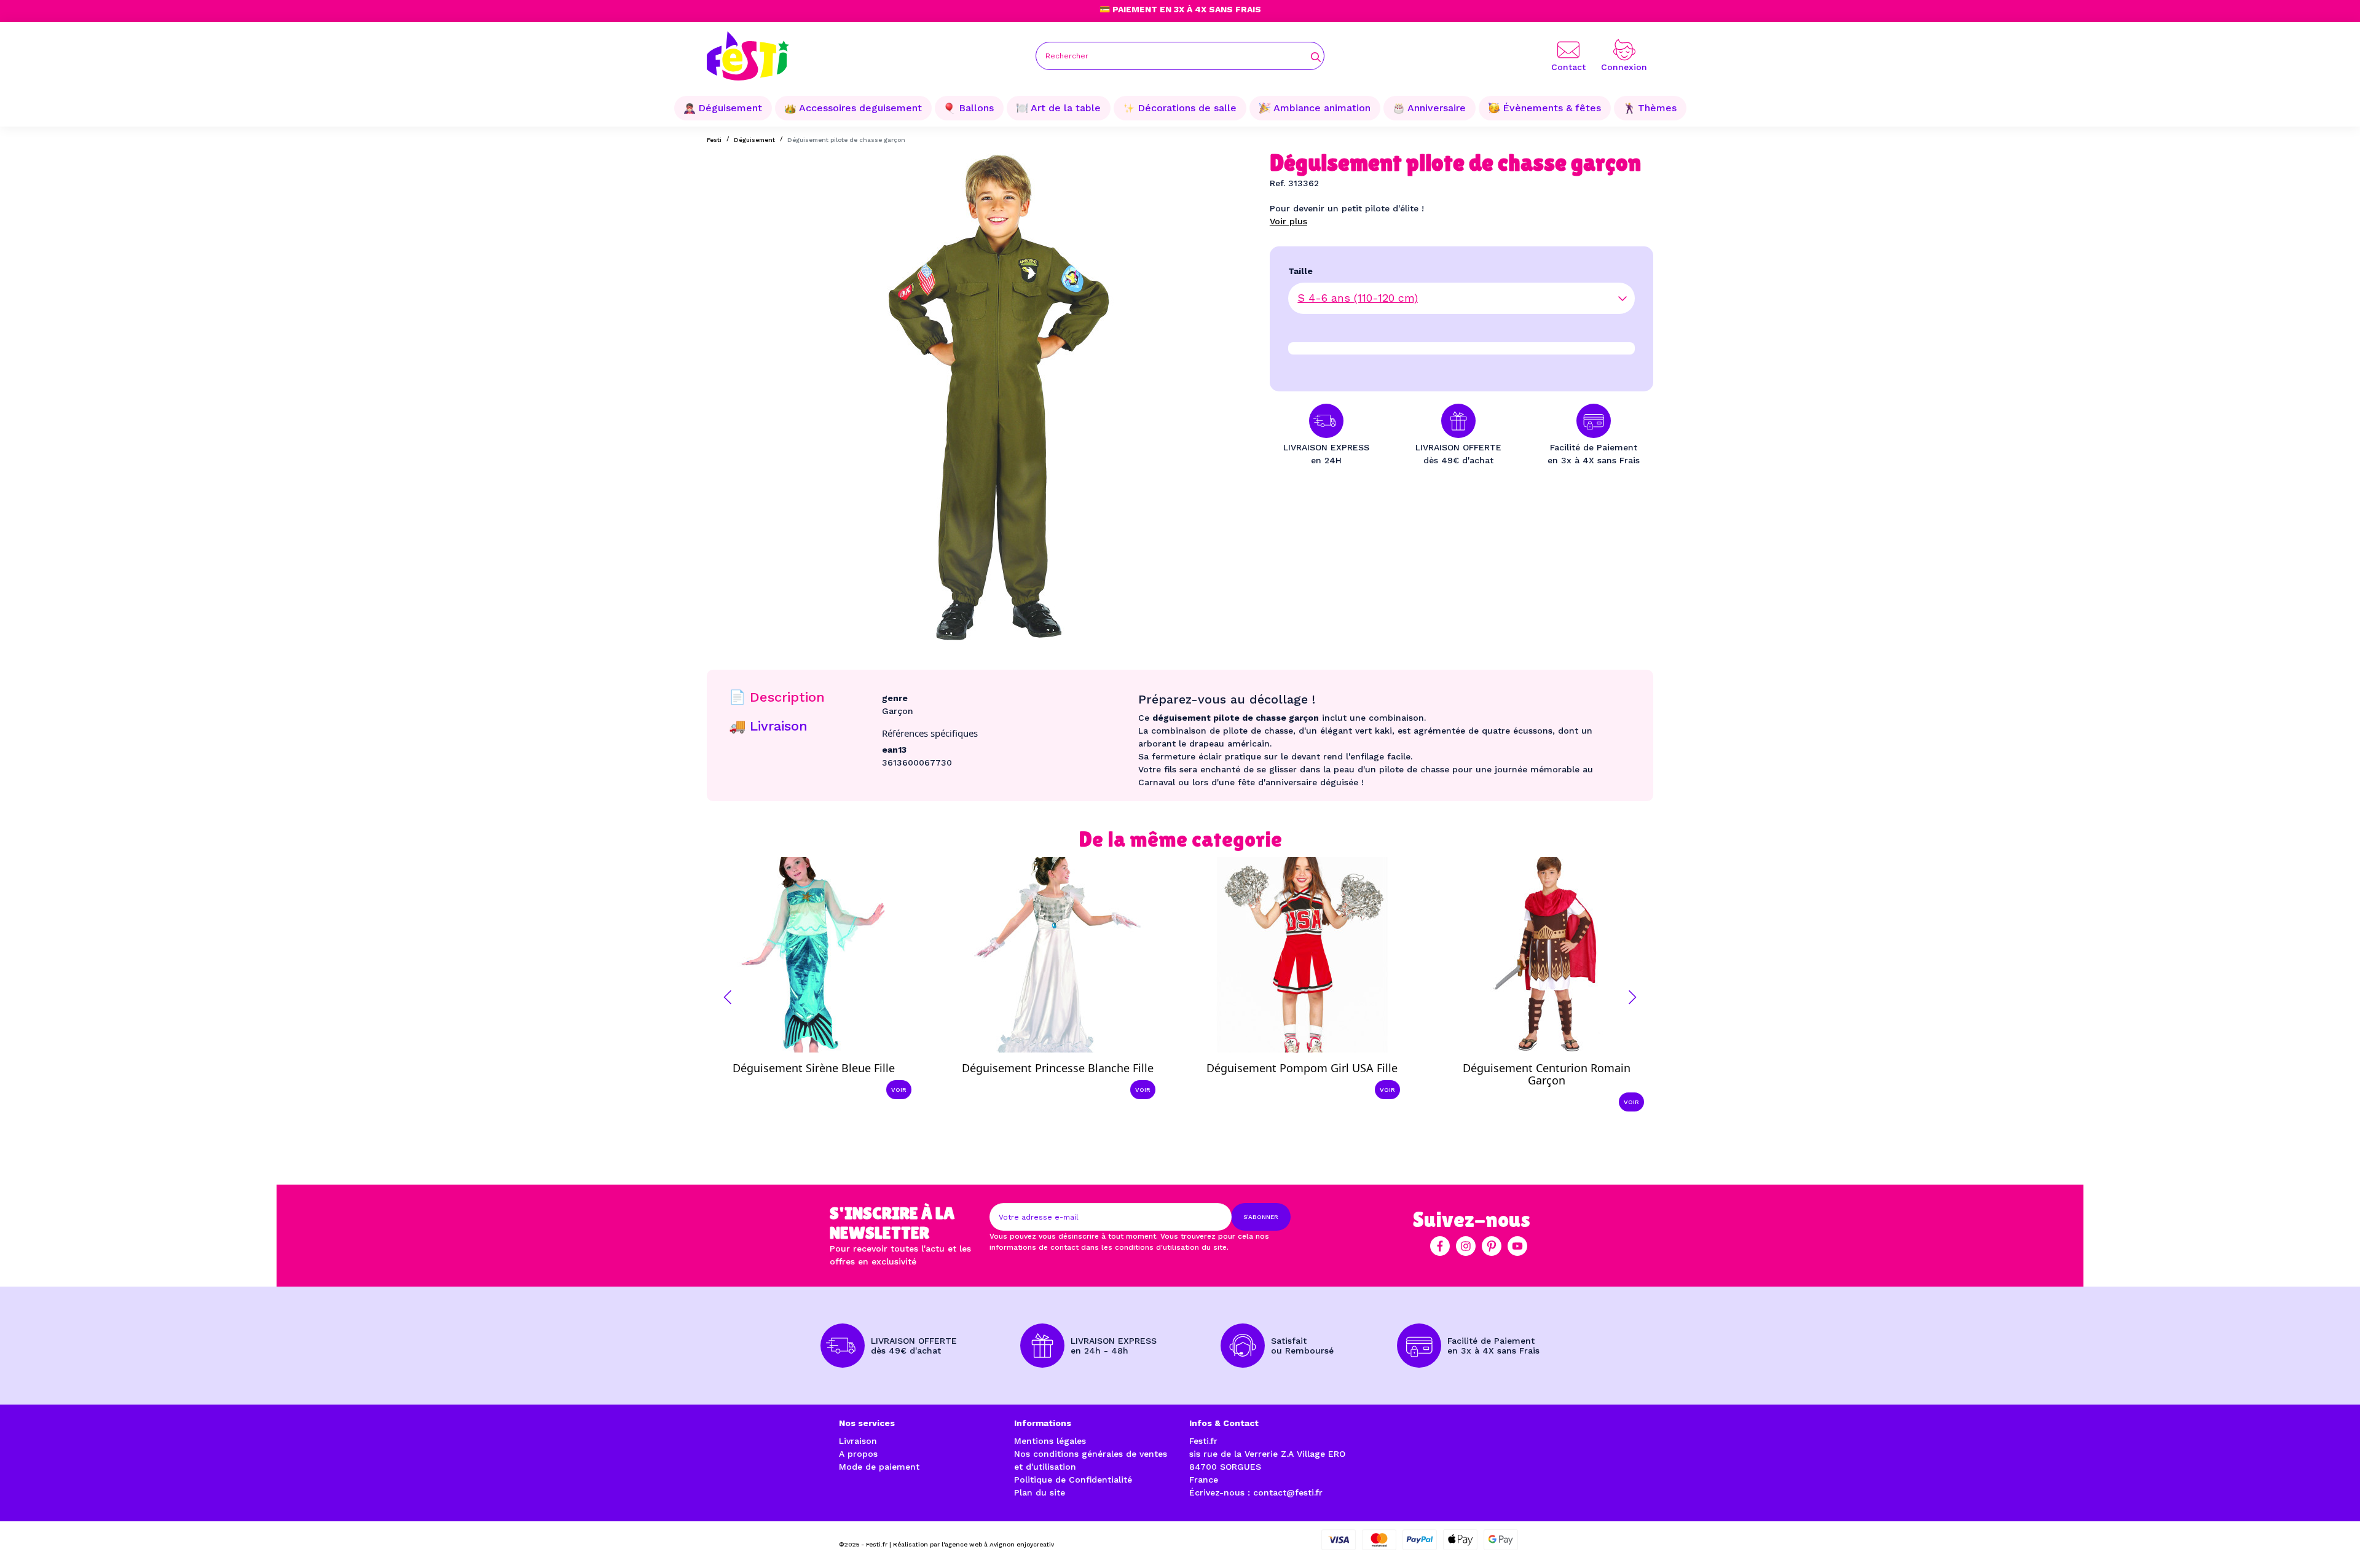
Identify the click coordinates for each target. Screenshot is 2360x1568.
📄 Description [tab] (777, 697)
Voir (899, 1090)
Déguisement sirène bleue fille (814, 1068)
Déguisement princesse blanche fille (1058, 1068)
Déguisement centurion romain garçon (1547, 1074)
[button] (728, 997)
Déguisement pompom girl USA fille (1302, 1068)
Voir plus (1288, 221)
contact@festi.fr (1288, 1492)
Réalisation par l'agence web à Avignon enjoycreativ (974, 1544)
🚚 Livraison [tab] (768, 726)
